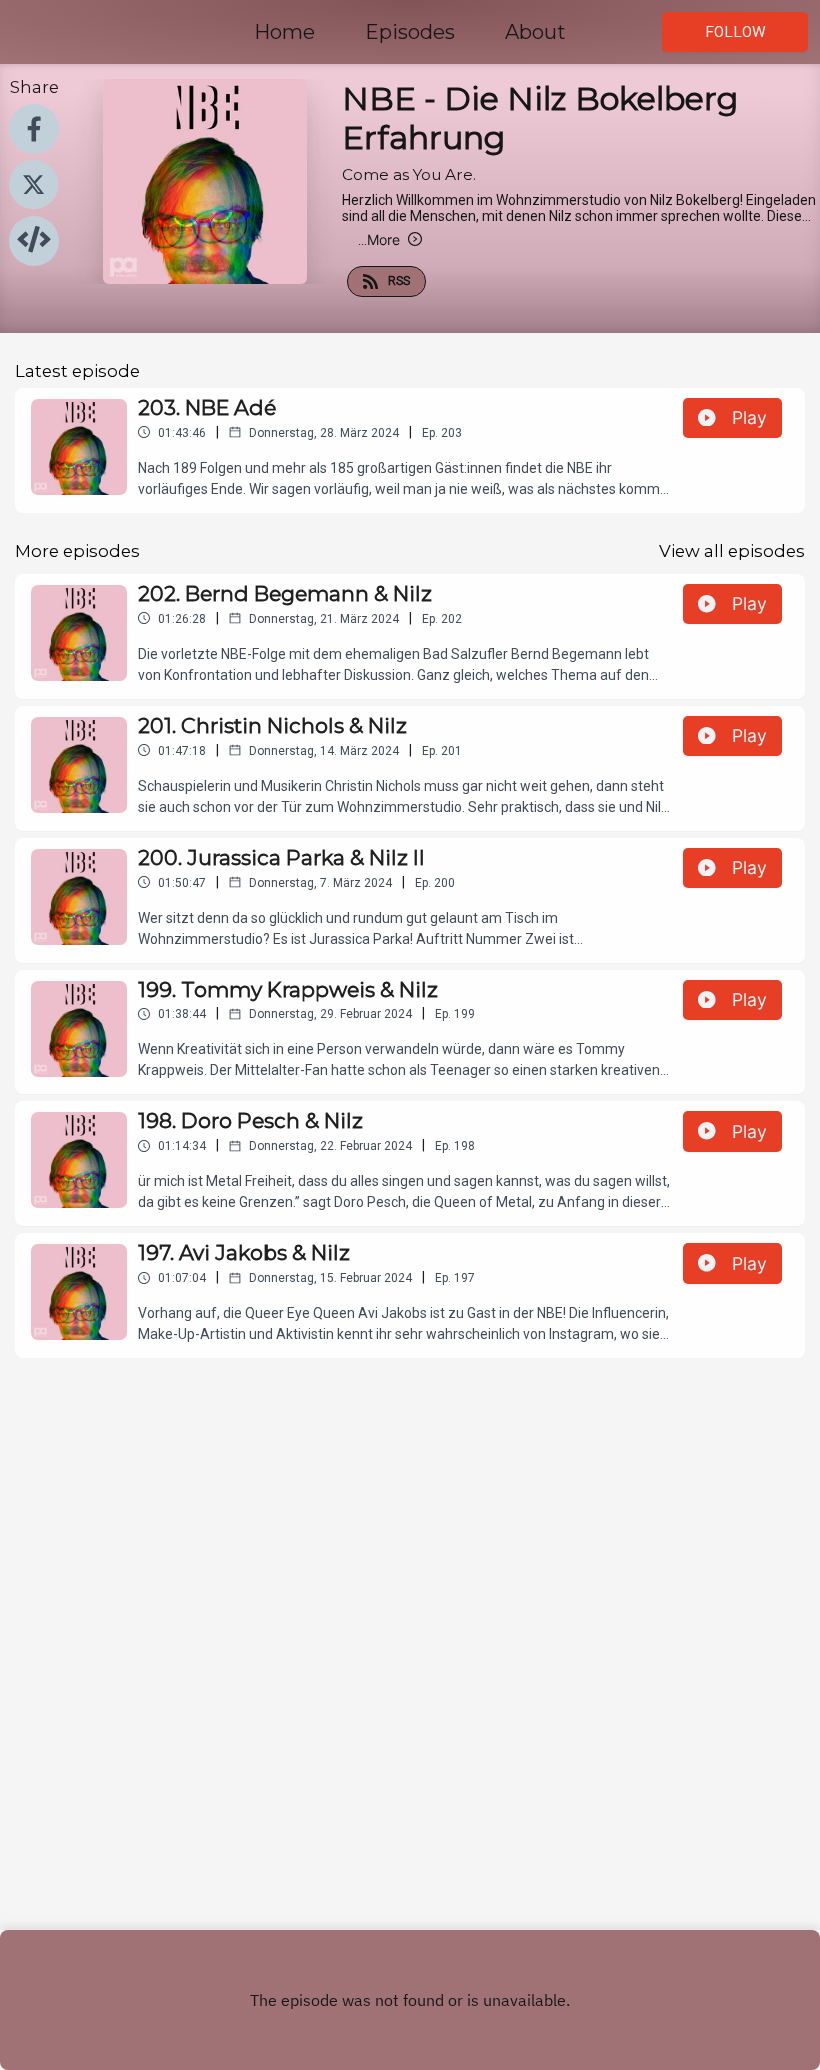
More (379, 239)
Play (749, 417)
